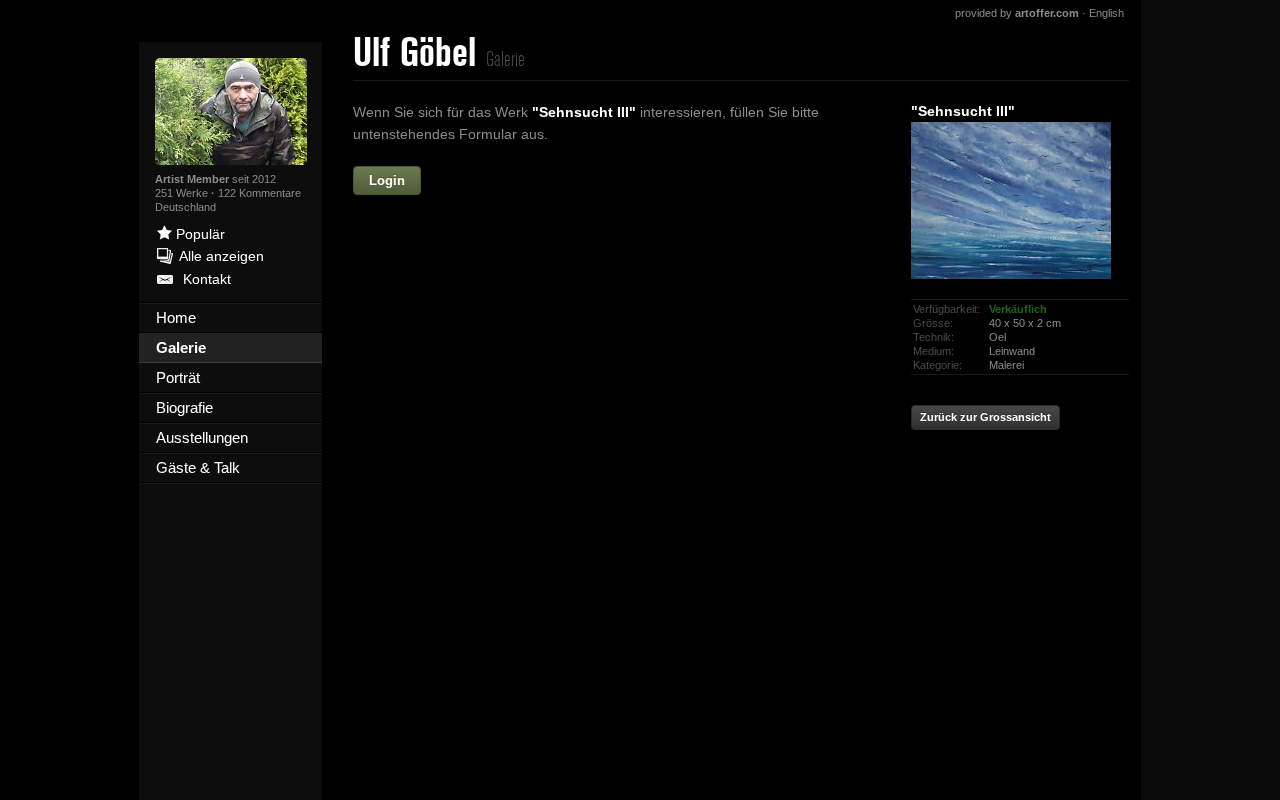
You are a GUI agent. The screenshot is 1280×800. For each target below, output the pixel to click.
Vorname (537, 181)
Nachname (457, 266)
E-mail (472, 309)
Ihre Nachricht (445, 352)
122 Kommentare (259, 193)
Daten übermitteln (620, 575)
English (1106, 13)
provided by (1017, 13)
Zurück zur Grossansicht (985, 417)
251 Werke (183, 193)
